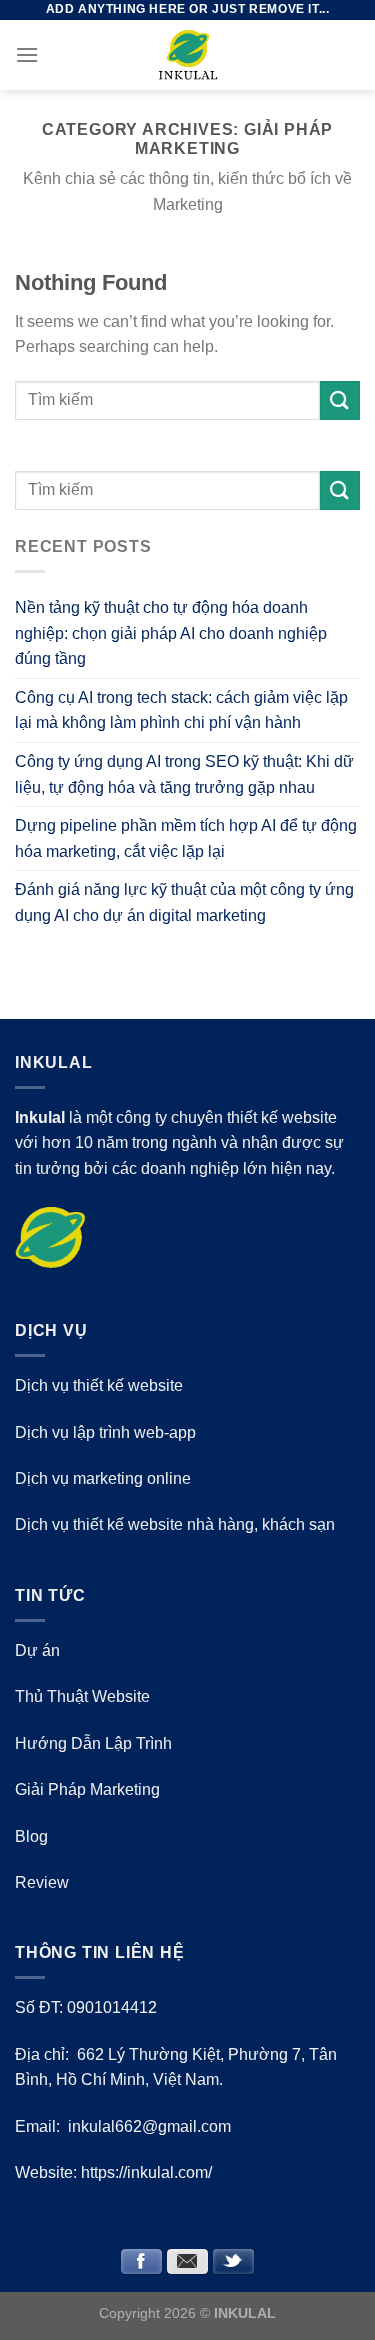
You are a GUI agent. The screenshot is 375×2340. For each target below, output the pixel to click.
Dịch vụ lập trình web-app (105, 1432)
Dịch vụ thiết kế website (99, 1385)
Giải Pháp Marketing (87, 1789)
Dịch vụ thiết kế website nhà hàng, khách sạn (175, 1524)
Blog (31, 1836)
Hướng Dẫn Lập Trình (93, 1743)
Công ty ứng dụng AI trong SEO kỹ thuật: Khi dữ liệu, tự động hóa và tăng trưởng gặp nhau (184, 774)
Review (42, 1882)
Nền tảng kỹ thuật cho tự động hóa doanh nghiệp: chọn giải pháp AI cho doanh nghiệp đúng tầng (171, 633)
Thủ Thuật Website (82, 1696)
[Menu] (27, 54)
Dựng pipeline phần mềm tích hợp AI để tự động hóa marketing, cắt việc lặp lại (186, 838)
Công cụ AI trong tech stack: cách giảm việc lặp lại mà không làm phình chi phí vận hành (181, 710)
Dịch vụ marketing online (103, 1478)
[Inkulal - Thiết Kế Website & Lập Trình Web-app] (188, 55)
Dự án (37, 1650)
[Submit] (340, 400)
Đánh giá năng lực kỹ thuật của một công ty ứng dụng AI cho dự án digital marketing (184, 902)
